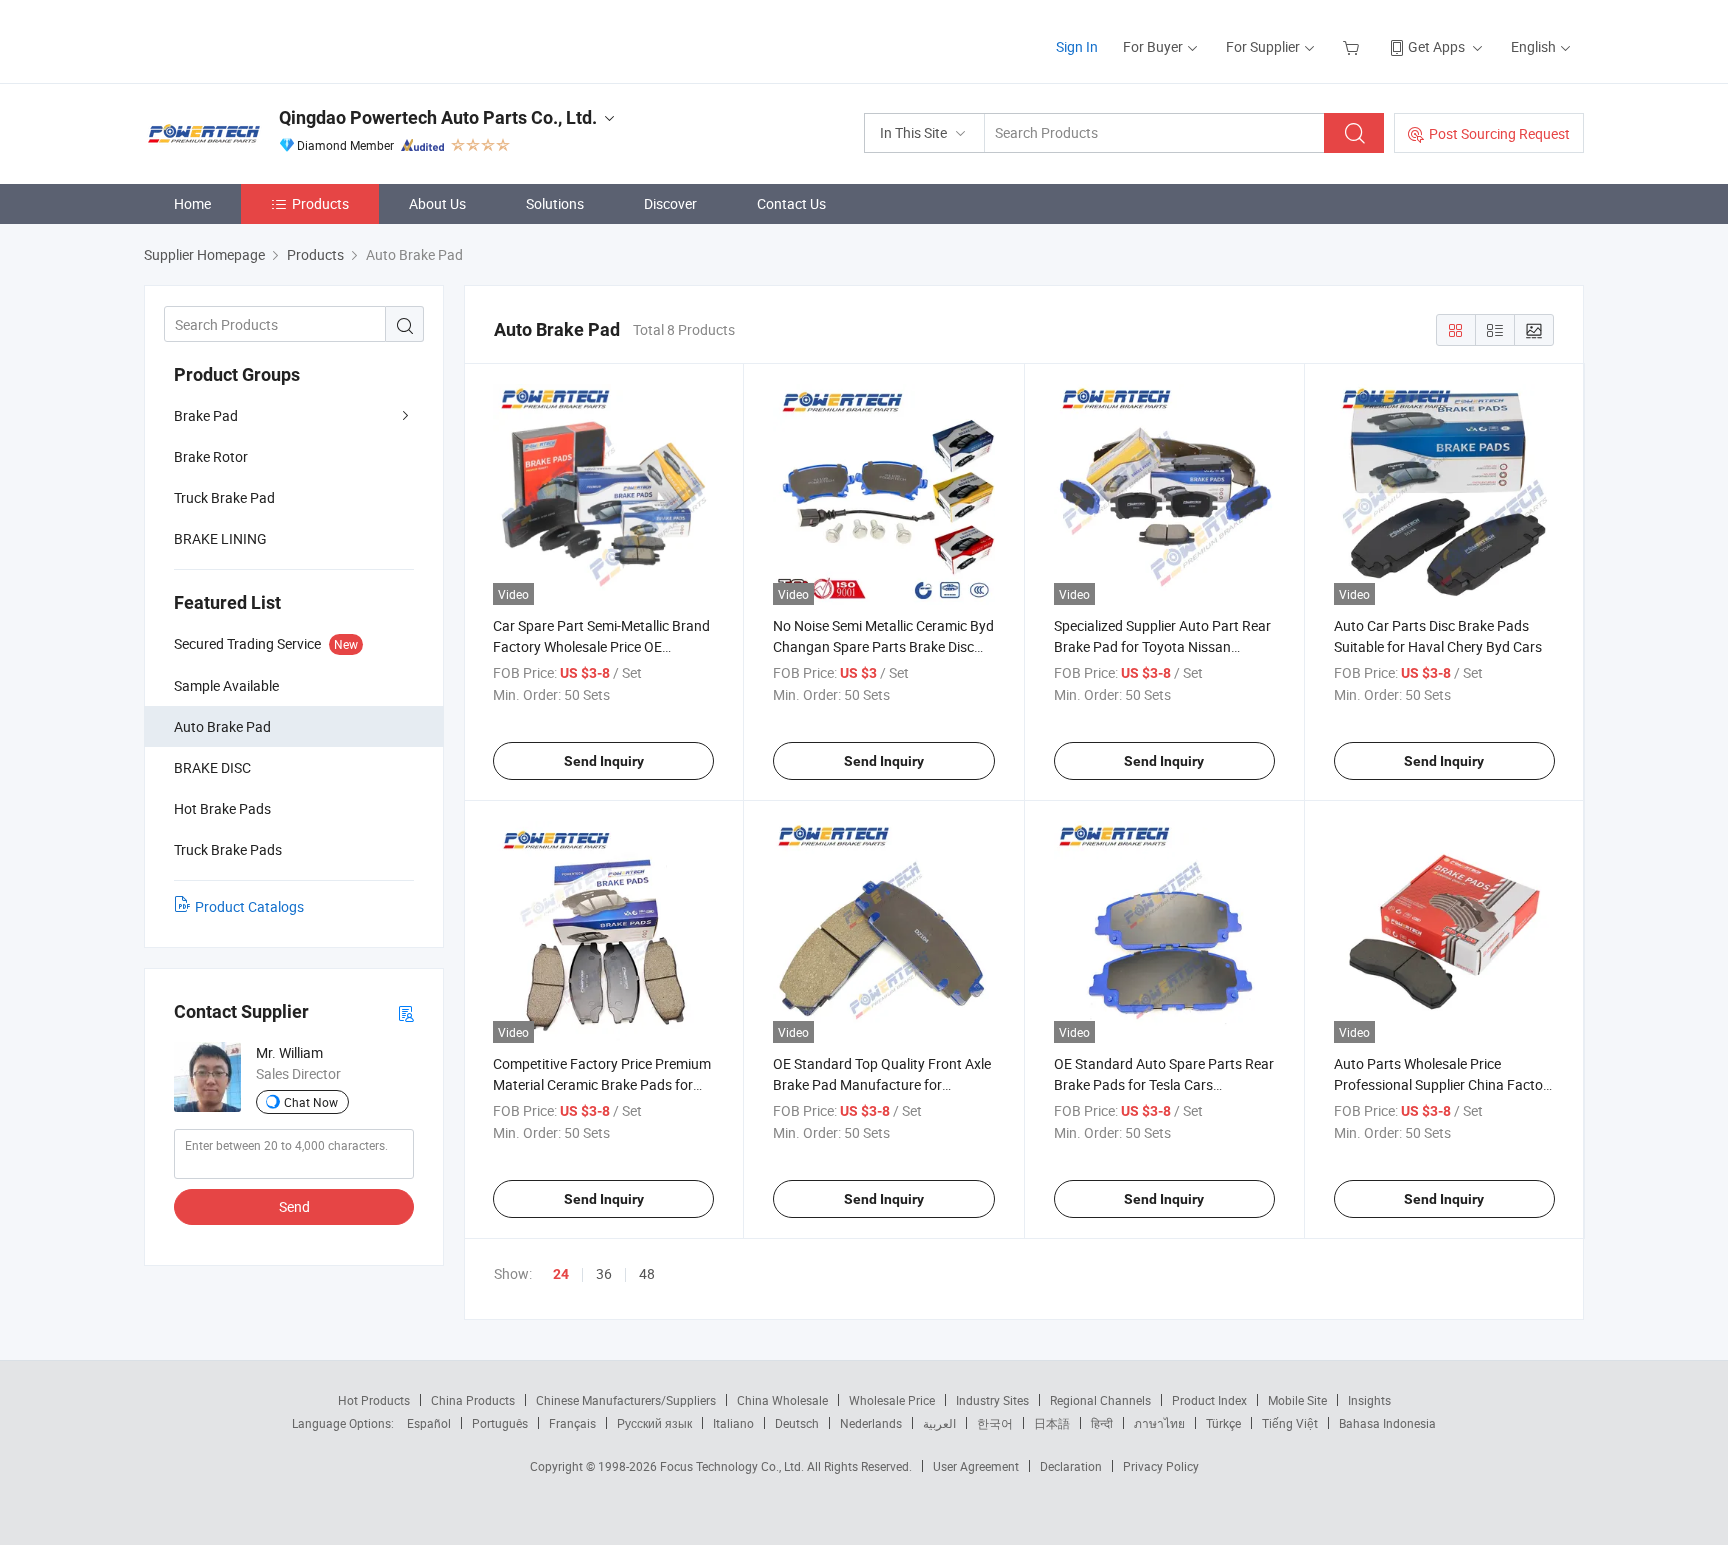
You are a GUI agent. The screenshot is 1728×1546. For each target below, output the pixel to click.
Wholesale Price (892, 1400)
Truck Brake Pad (224, 497)
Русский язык (654, 1423)
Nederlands (871, 1423)
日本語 (1052, 1423)
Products (320, 203)
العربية (939, 1423)
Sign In (1077, 46)
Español (429, 1423)
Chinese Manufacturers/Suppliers (626, 1400)
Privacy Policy (1161, 1466)
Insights (1369, 1400)
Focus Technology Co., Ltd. (733, 1466)
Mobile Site (1297, 1400)
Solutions (555, 203)
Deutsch (797, 1423)
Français (572, 1423)
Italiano (733, 1423)
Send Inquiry (604, 761)
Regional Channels (1100, 1400)
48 (647, 1273)
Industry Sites (992, 1400)
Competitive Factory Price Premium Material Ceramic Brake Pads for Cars (602, 1084)
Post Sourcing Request (1499, 133)
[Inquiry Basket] (1353, 46)
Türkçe (1223, 1423)
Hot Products (374, 1400)
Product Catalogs (249, 906)
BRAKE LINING (220, 538)
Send (294, 1206)
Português (500, 1423)
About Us (437, 203)
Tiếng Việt (1290, 1423)
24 (561, 1274)
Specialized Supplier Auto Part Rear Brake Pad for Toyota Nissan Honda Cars (1162, 646)
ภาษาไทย (1159, 1423)
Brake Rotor (211, 456)
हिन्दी (1102, 1423)
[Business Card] (406, 1012)
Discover (670, 203)
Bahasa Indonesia (1387, 1423)
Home (192, 203)
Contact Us (791, 203)
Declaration (1071, 1466)
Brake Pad (206, 415)
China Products (473, 1400)
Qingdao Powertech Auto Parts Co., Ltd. (438, 117)
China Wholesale (782, 1400)
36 (604, 1273)
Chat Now (311, 1102)
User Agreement (976, 1466)
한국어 (995, 1423)
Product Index (1209, 1400)
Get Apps (1436, 46)
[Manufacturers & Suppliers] (272, 39)
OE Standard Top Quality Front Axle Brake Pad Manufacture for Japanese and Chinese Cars (882, 1084)
